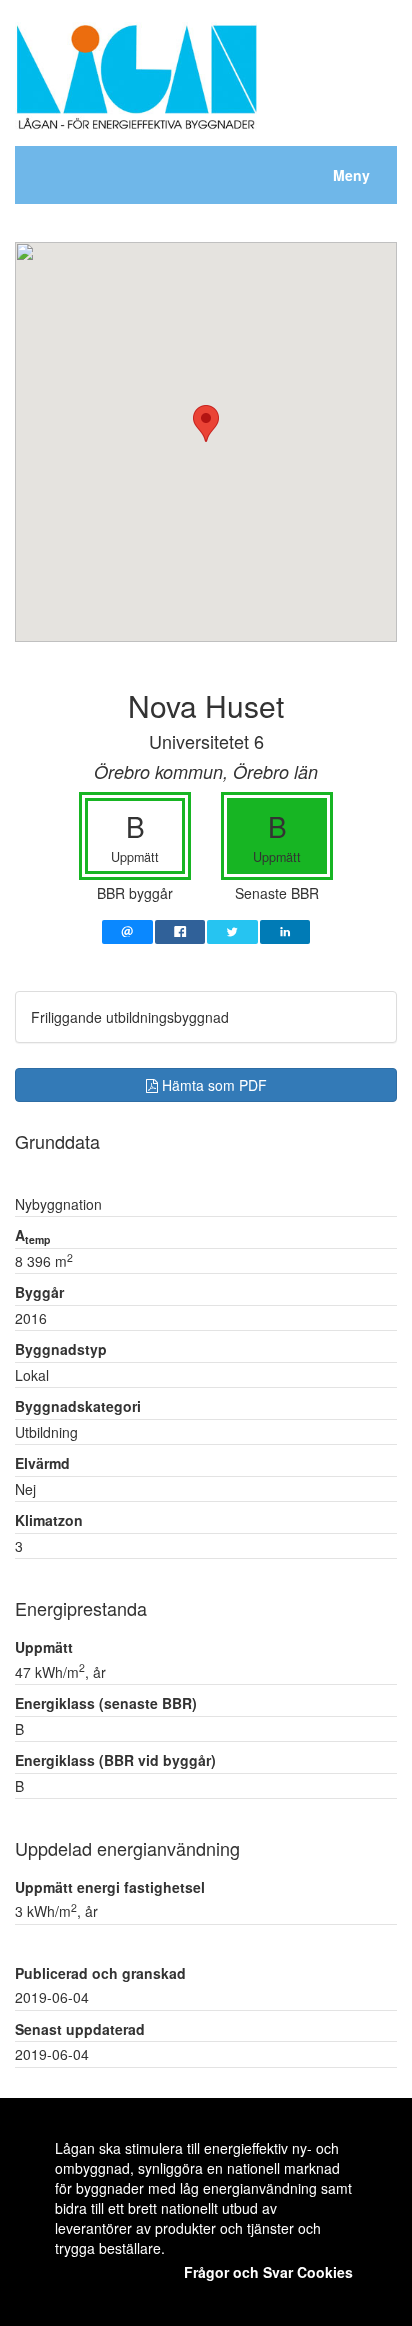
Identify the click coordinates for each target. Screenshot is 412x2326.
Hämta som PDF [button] (212, 1085)
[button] (206, 423)
